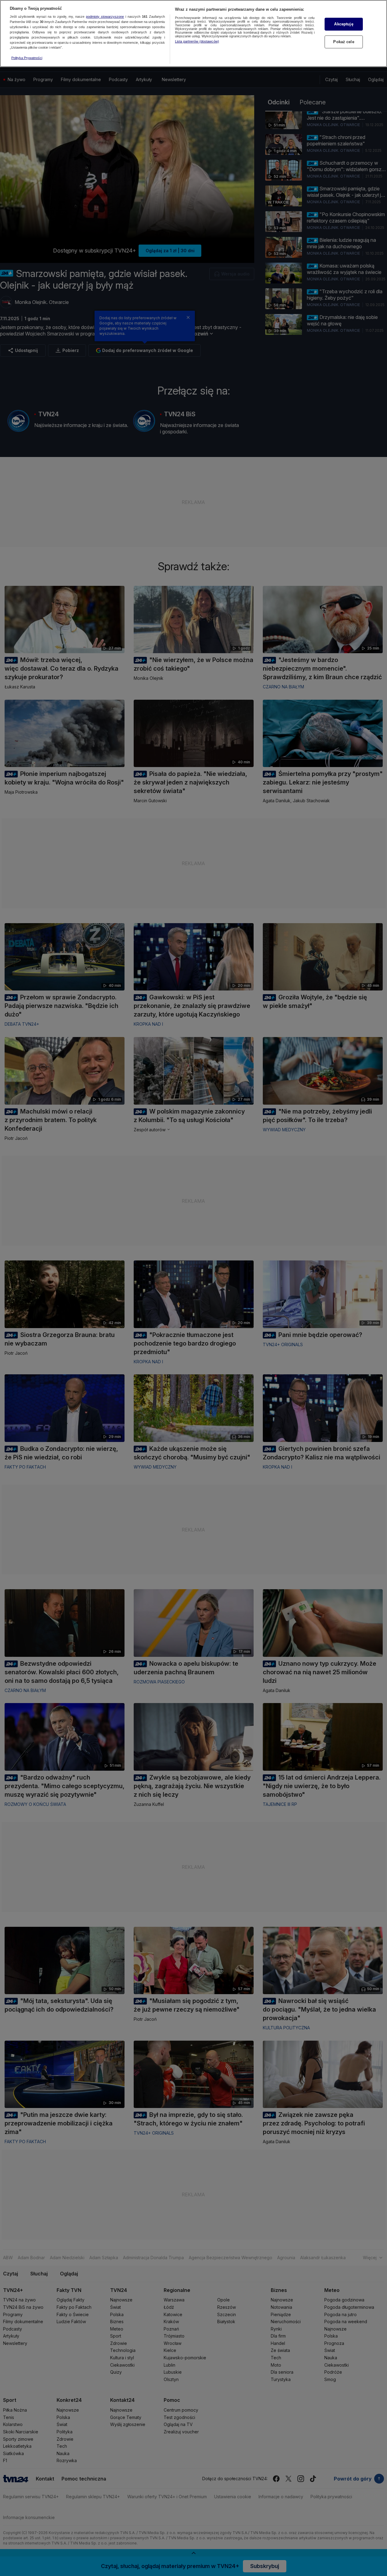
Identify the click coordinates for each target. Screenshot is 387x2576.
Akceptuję (344, 24)
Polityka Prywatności (27, 58)
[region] (193, 34)
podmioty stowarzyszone (105, 17)
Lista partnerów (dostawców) (197, 41)
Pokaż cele (344, 42)
